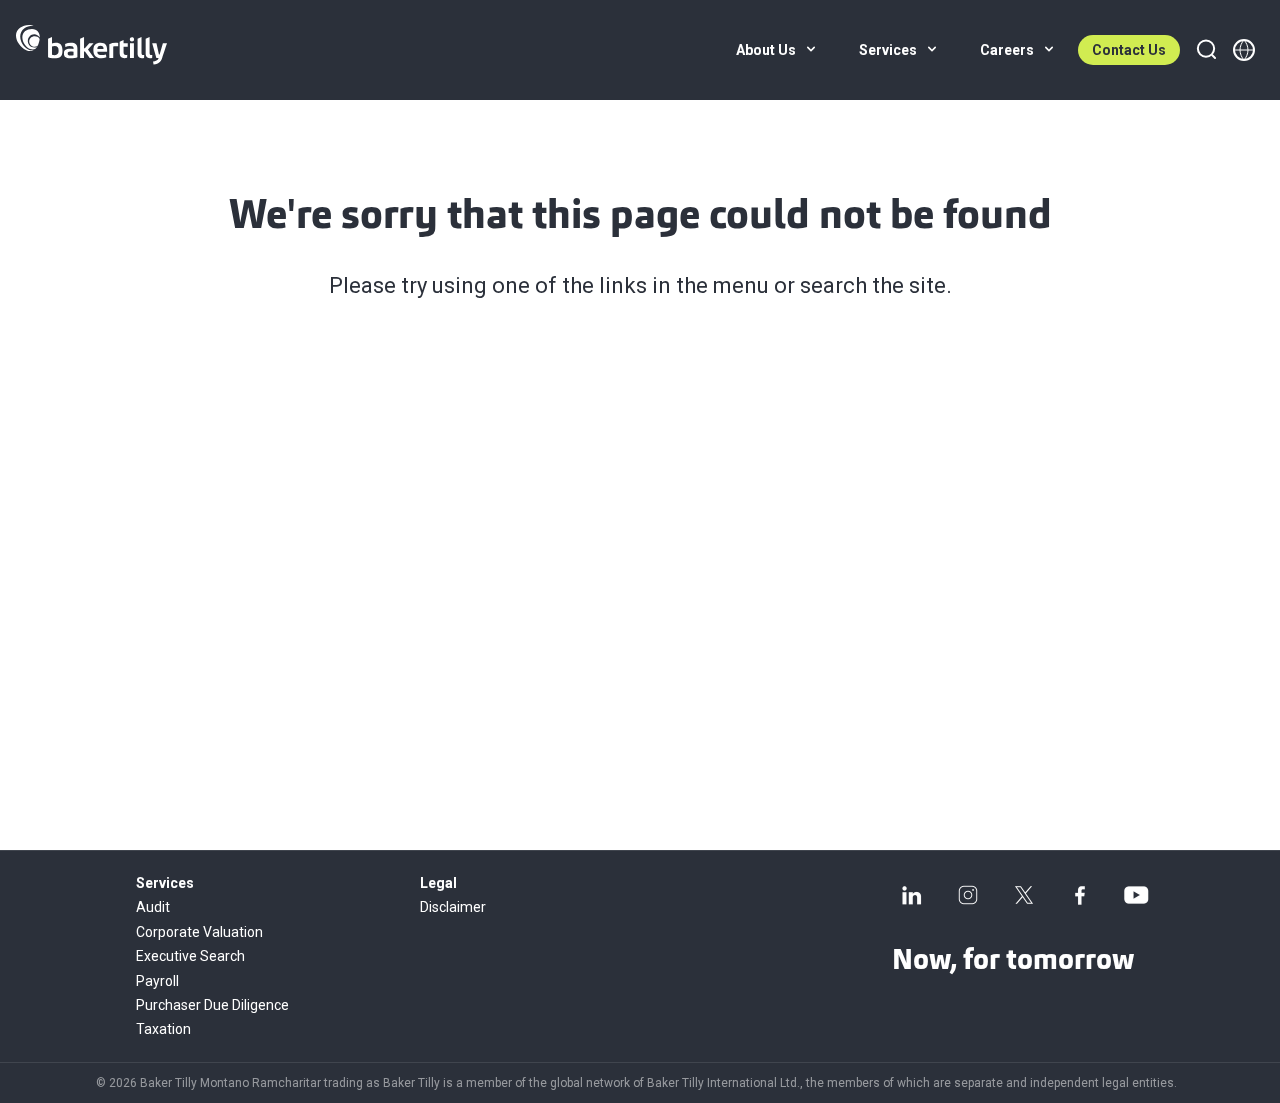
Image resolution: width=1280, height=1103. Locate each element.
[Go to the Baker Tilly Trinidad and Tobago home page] (91, 50)
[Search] (1206, 50)
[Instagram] (968, 895)
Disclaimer (453, 907)
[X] (1024, 895)
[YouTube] (1136, 895)
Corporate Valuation (199, 932)
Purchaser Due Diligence (212, 1005)
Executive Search (190, 956)
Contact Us (1129, 50)
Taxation (163, 1029)
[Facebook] (1080, 895)
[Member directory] (1244, 50)
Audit (153, 907)
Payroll (157, 981)
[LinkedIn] (912, 895)
